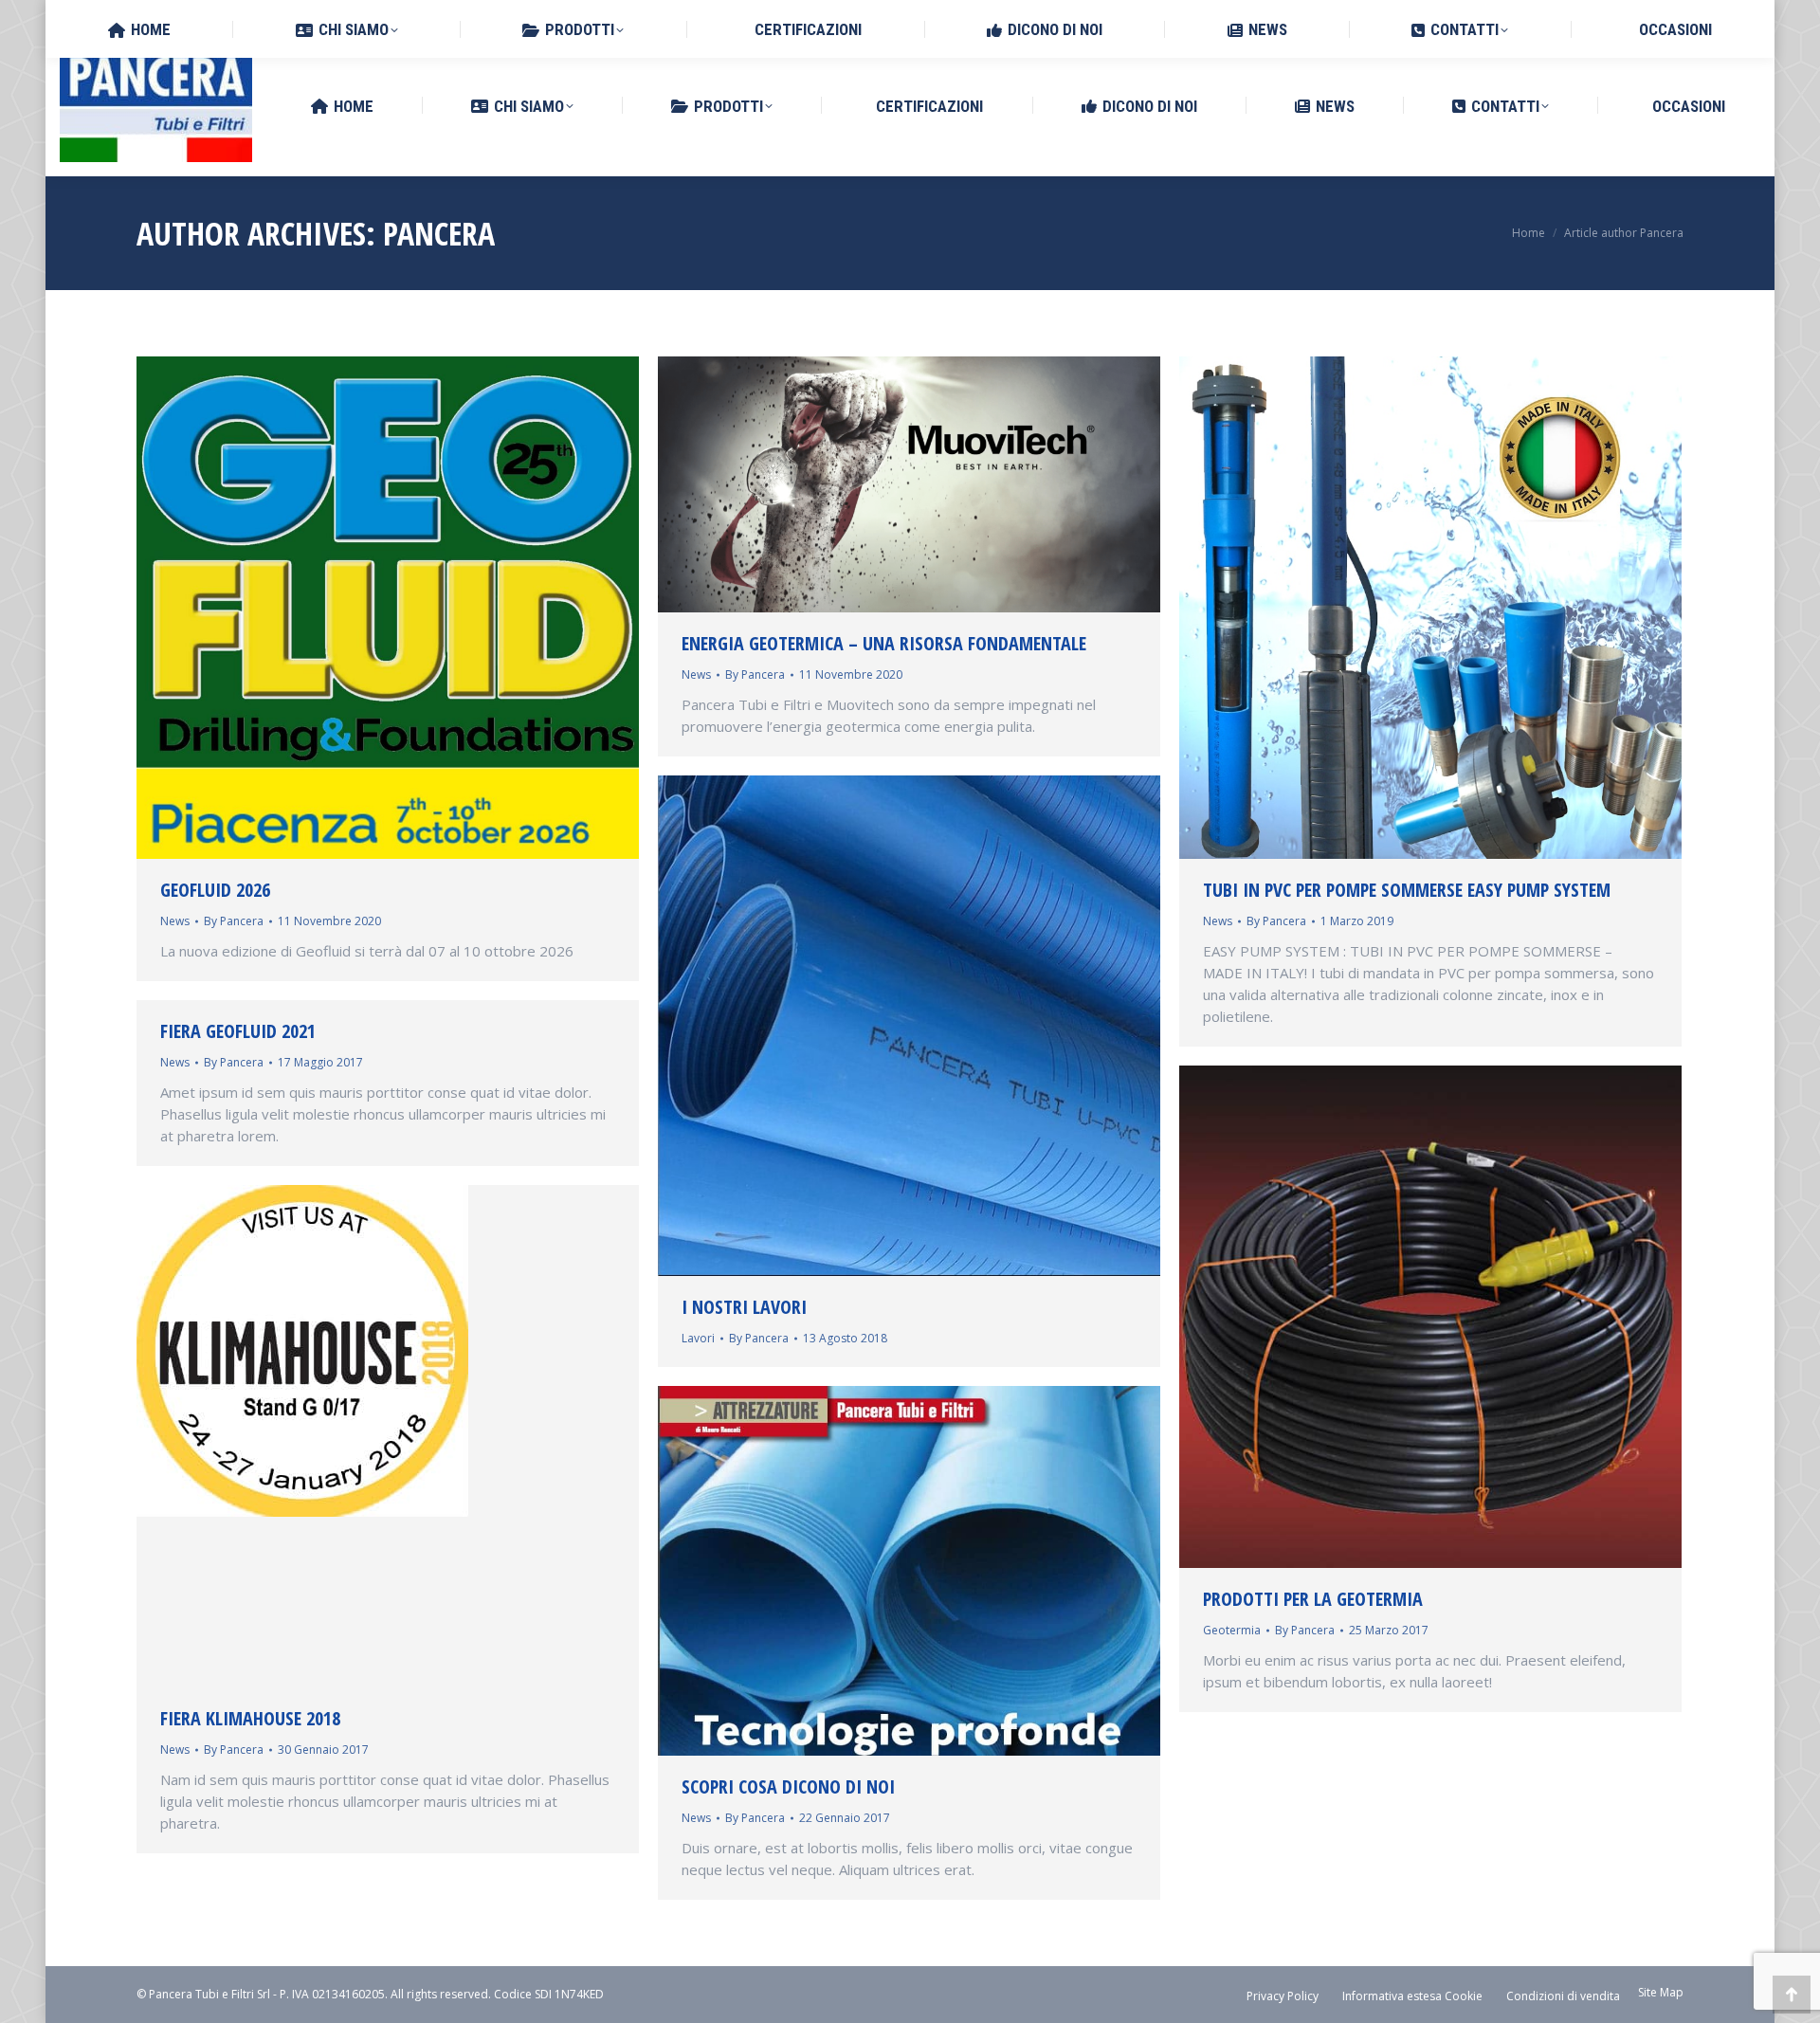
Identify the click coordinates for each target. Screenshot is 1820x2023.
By (234, 921)
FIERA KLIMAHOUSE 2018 (250, 1718)
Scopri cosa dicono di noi (788, 1786)
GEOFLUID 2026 (215, 890)
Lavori (698, 1338)
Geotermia (1232, 1630)
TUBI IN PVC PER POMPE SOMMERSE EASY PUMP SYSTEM (1407, 890)
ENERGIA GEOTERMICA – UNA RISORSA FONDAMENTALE (884, 643)
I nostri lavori (744, 1307)
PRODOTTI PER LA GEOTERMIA (1313, 1599)
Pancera (439, 233)
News (175, 921)
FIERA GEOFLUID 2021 (238, 1031)
